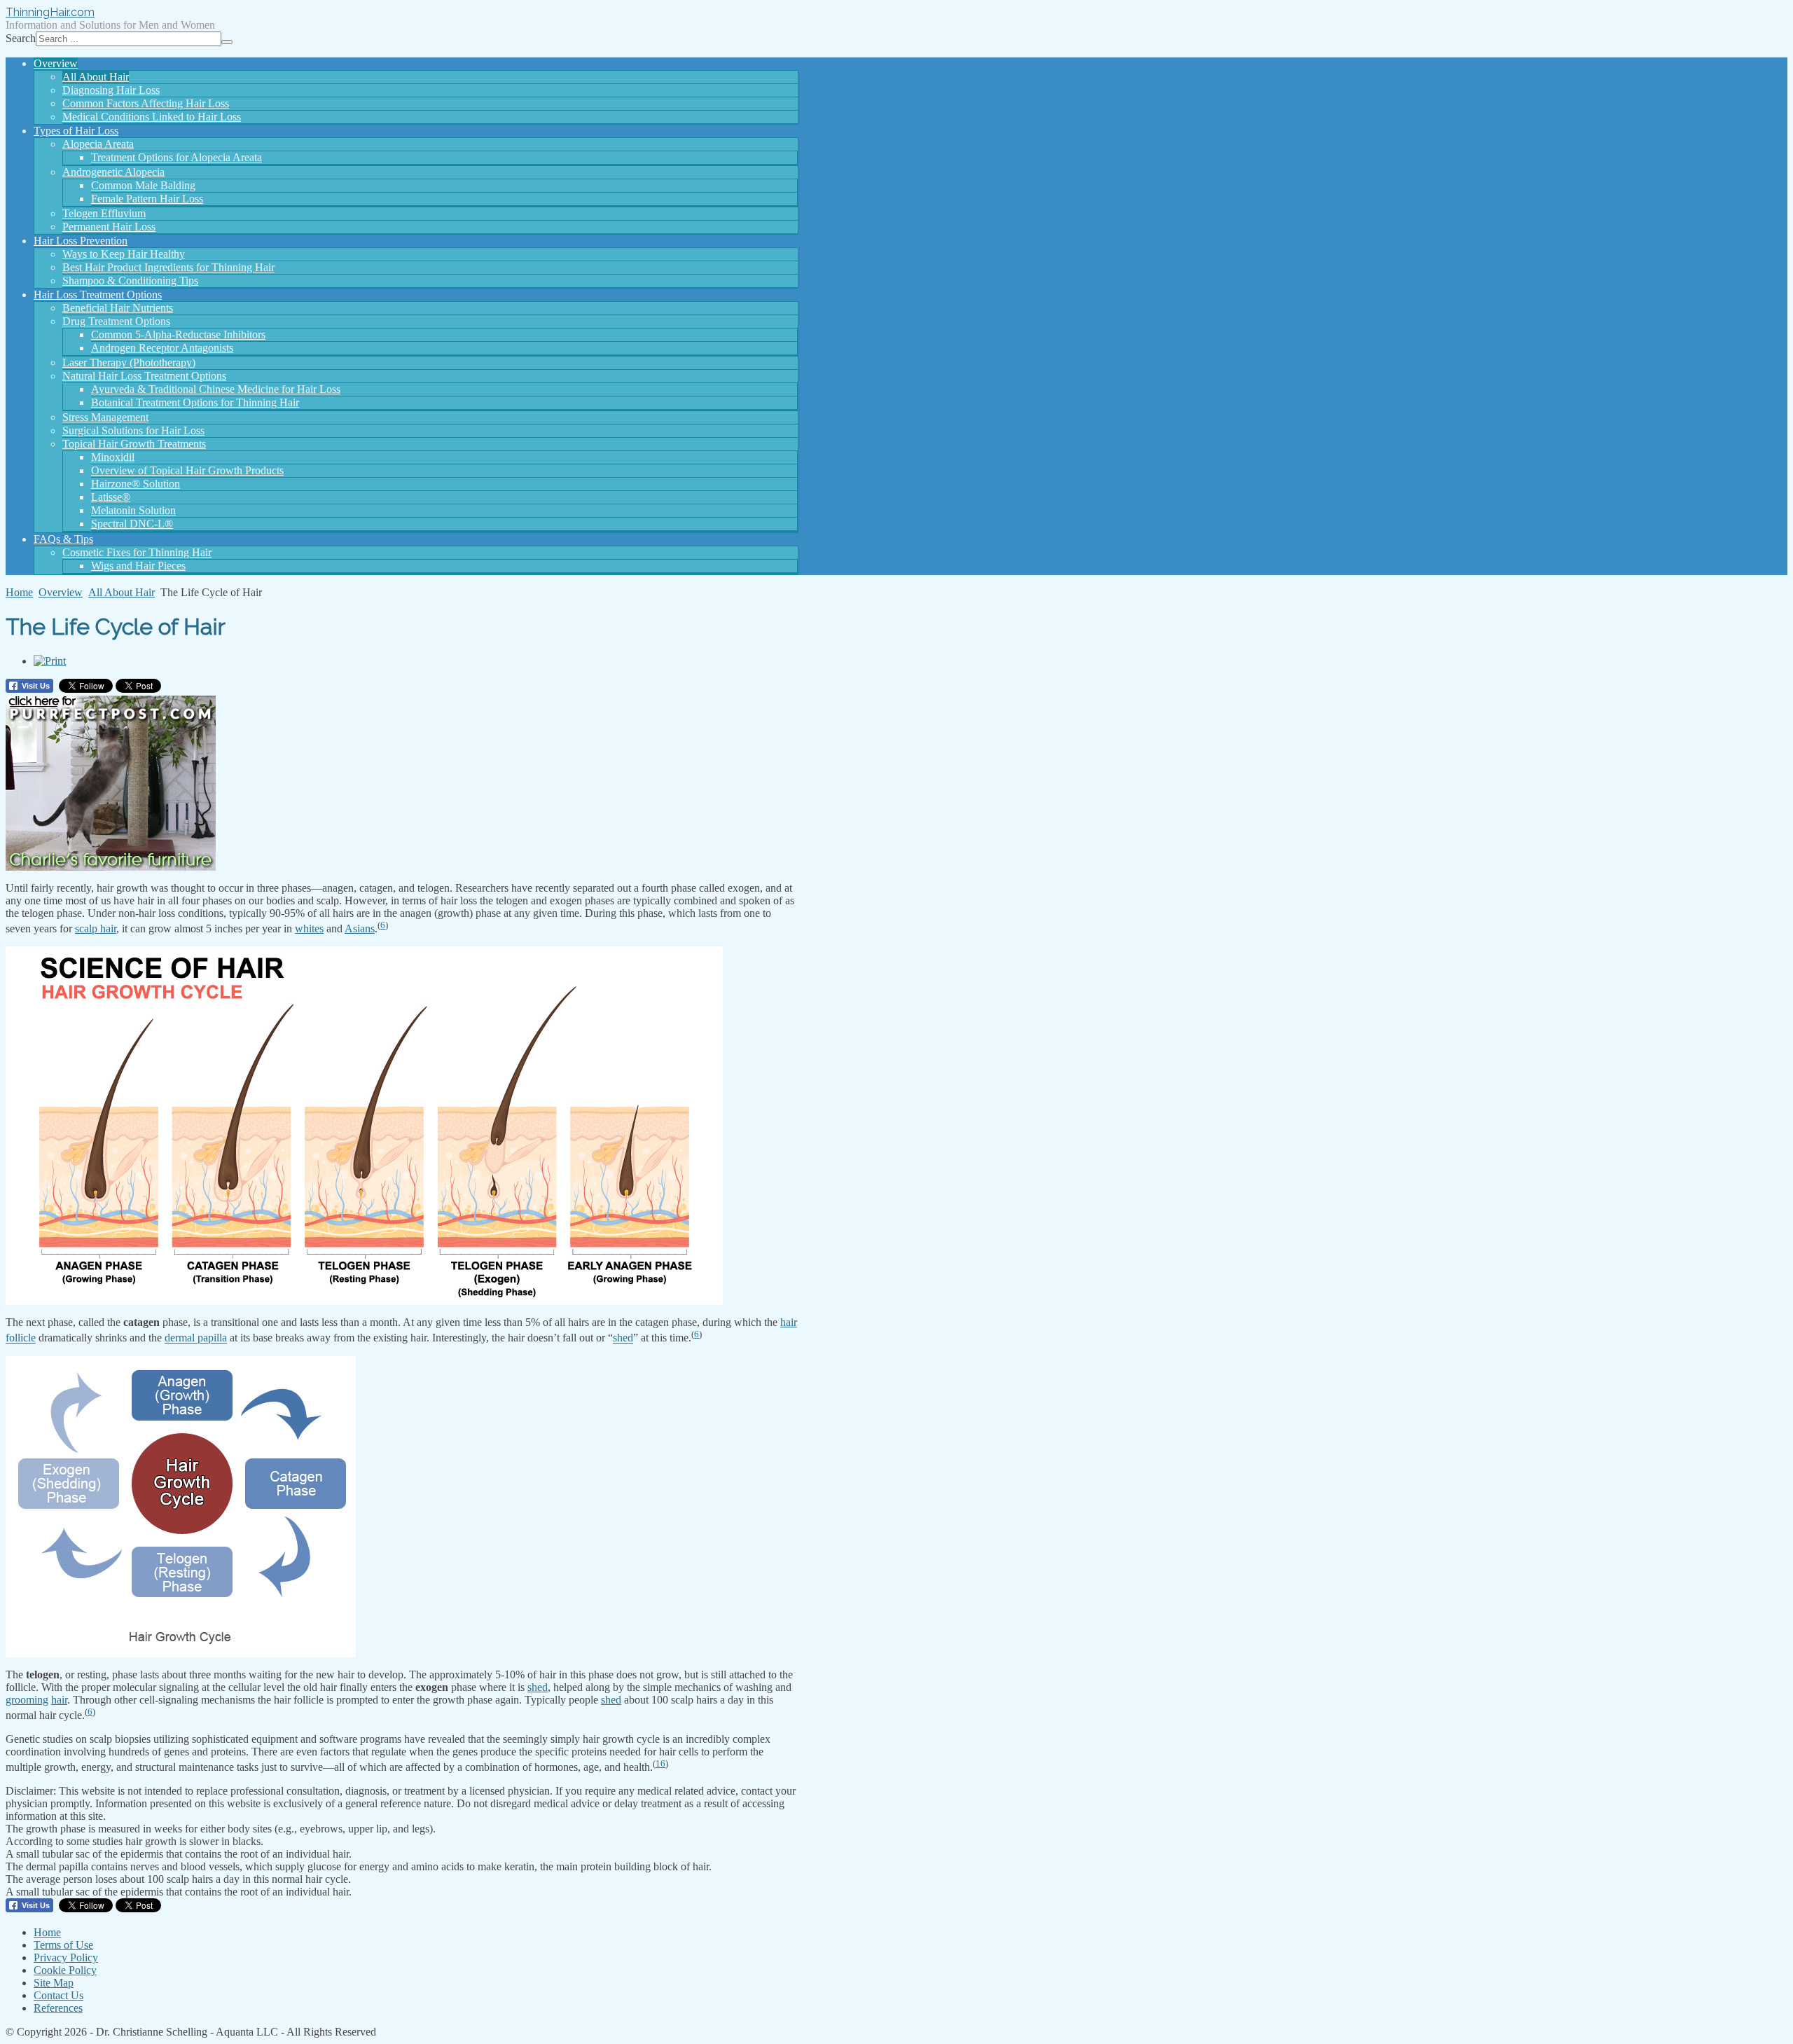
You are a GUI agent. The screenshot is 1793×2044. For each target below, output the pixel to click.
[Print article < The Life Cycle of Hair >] (50, 661)
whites (309, 928)
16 (660, 1763)
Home (19, 592)
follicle (21, 1338)
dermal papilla (196, 1338)
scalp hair (96, 928)
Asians (360, 928)
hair (789, 1322)
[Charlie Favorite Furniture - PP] (111, 867)
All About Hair (122, 592)
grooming (27, 1700)
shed (623, 1338)
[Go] (227, 42)
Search (21, 38)
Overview (61, 592)
